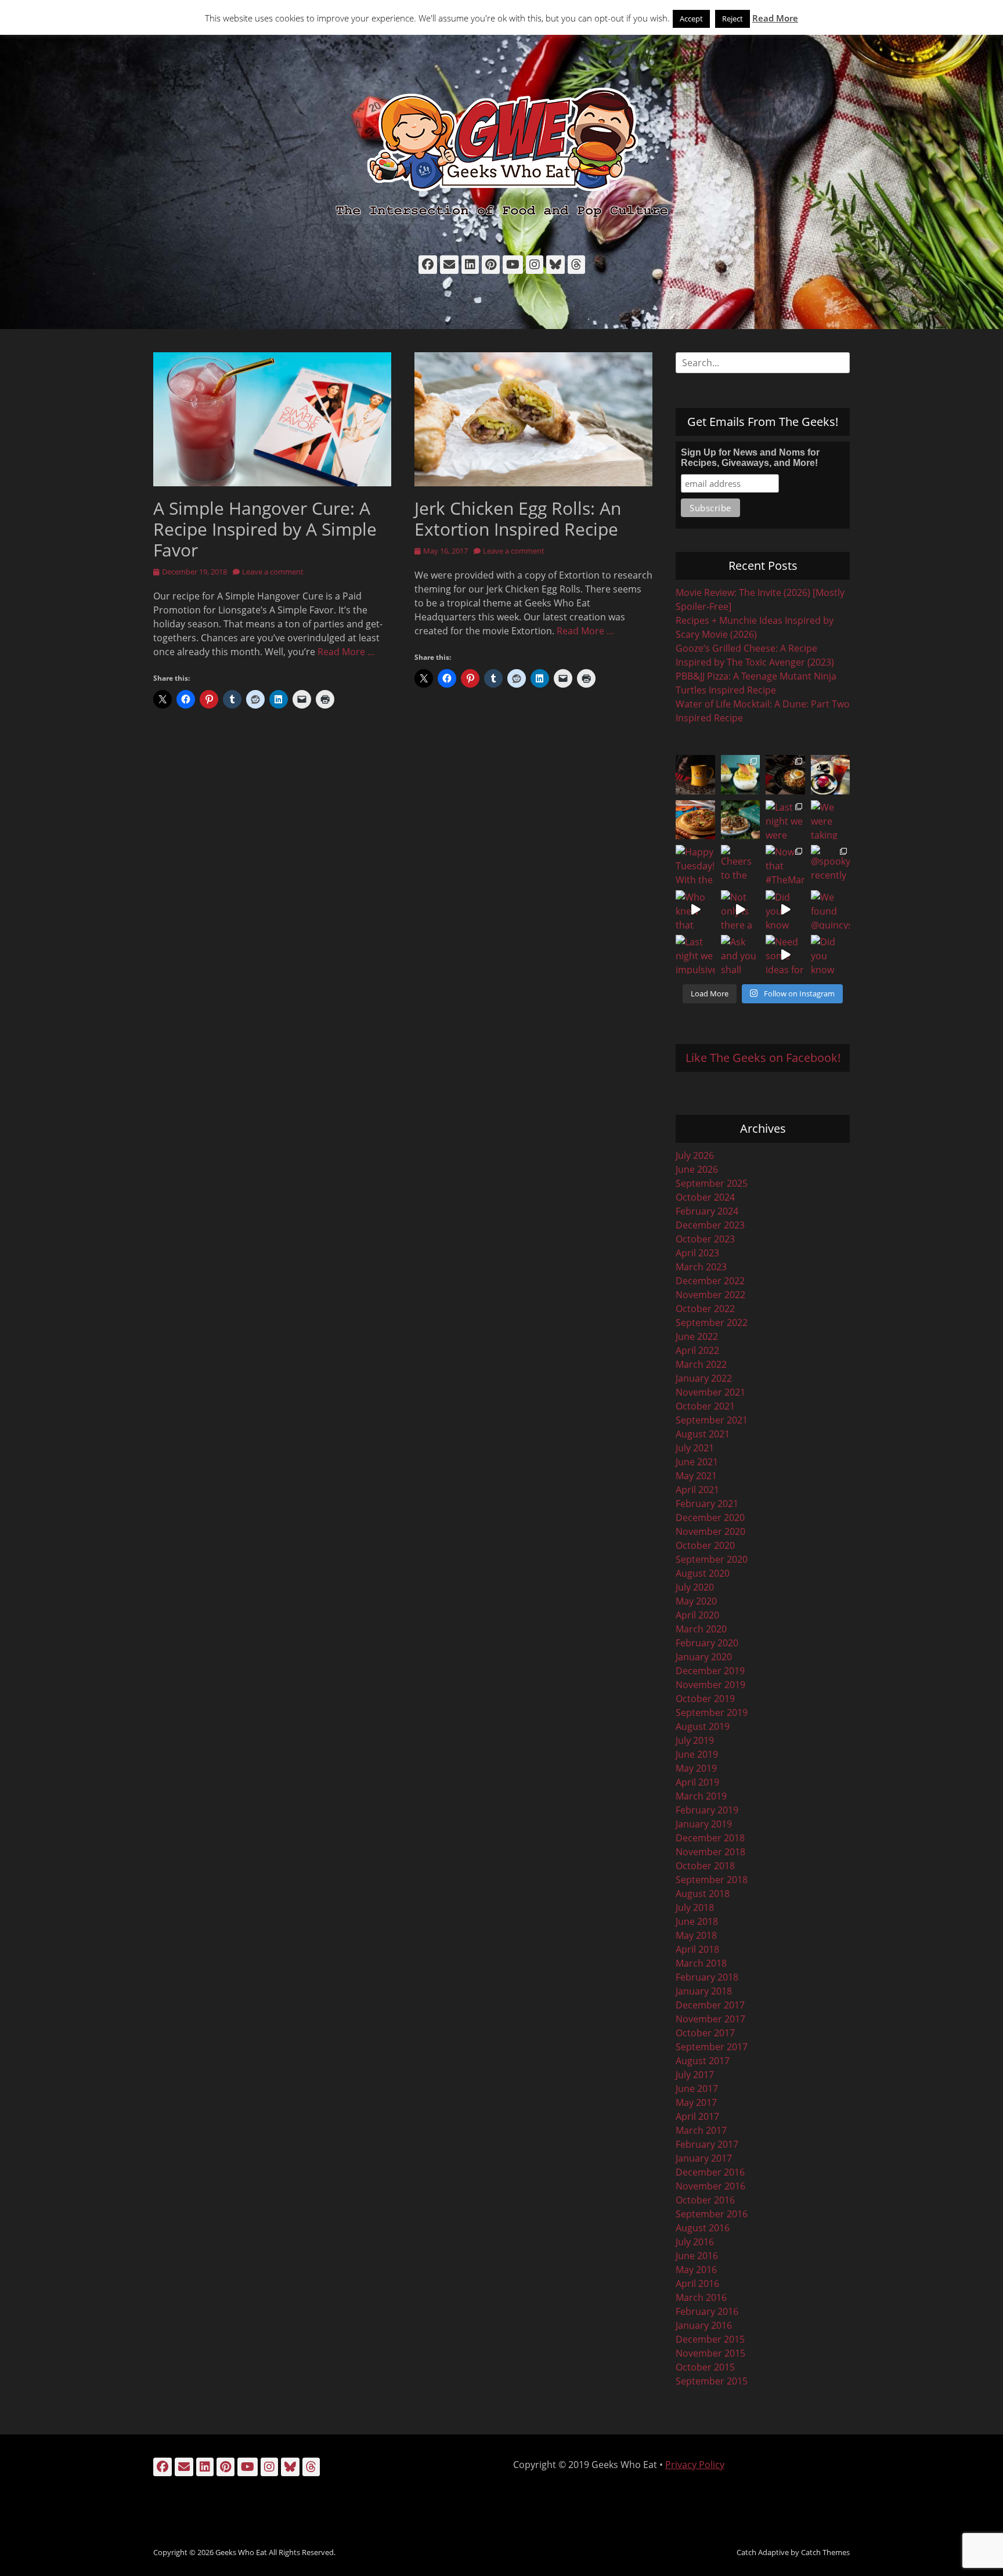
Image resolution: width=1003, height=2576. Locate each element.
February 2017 (707, 2144)
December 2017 (710, 2005)
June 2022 (697, 1336)
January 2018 (704, 1991)
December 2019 (710, 1671)
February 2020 (707, 1643)
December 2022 (710, 1281)
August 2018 (703, 1894)
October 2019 (705, 1699)
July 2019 (695, 1740)
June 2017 (697, 2089)
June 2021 (697, 1462)
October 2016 (705, 2200)
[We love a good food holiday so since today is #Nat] (741, 775)
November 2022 (710, 1295)
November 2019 (710, 1685)
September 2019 (712, 1712)
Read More (775, 18)
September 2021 (712, 1420)
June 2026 (697, 1169)
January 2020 (704, 1657)
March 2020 (701, 1629)
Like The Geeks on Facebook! (763, 1058)
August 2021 (703, 1434)
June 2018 (697, 1921)
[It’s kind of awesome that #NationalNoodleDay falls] (785, 775)
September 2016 (712, 2214)
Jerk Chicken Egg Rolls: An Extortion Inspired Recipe (518, 519)
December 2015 (710, 2339)
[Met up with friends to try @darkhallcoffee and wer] (831, 775)
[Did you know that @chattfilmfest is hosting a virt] (831, 955)
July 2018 (695, 1907)
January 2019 (704, 1824)
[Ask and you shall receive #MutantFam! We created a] (741, 955)
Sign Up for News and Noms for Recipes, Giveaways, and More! (750, 458)
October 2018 (705, 1866)
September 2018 (712, 1880)
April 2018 (697, 1949)
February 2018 (707, 1977)
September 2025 (712, 1183)
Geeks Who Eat (241, 2552)
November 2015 (710, 2353)
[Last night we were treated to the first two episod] (785, 820)
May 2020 (696, 1601)
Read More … (346, 652)
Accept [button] (691, 19)
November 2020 (710, 1531)
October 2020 (705, 1545)
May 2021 (696, 1476)
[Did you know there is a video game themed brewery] (785, 910)
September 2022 (712, 1323)
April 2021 (697, 1490)
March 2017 (701, 2130)
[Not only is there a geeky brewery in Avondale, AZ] (741, 910)
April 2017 (697, 2116)
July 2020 (695, 1587)
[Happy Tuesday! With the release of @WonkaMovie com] (695, 865)
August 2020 (703, 1573)
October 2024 (705, 1197)
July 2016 (695, 2242)
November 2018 (710, 1852)
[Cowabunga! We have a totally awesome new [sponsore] (695, 820)
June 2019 (697, 1754)
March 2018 (701, 1963)
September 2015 (712, 2381)
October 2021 (705, 1406)
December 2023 (710, 1225)
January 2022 (704, 1378)
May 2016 (696, 2270)
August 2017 (703, 2061)
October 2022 (705, 1309)
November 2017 (710, 2019)
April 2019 (697, 1782)
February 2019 (707, 1810)
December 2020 (710, 1518)
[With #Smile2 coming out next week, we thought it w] (695, 775)
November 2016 (710, 2186)
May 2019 (696, 1768)
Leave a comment (273, 572)
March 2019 (701, 1796)
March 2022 (701, 1364)
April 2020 (697, 1615)
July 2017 (695, 2075)
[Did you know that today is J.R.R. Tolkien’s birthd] (741, 820)
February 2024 (707, 1211)
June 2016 (697, 2256)
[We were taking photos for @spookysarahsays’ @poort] (831, 820)
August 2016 (703, 2228)
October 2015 (705, 2367)
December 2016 (710, 2172)
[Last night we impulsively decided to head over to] (695, 955)
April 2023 (697, 1253)
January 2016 (704, 2325)
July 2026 (695, 1155)
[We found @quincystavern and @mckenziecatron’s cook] (831, 910)
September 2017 (712, 2047)
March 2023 (701, 1267)
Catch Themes (825, 2552)
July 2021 (695, 1448)
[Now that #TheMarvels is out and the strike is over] (785, 865)
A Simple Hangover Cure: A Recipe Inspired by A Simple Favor (265, 529)
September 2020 (712, 1559)
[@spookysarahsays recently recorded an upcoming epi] (831, 865)
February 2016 (707, 2311)
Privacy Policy (695, 2465)
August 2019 (703, 1726)
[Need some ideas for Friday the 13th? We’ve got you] (785, 955)
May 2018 (696, 1935)
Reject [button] (733, 19)
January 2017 (704, 2158)
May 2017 (696, 2102)
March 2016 (701, 2297)
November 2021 (710, 1392)
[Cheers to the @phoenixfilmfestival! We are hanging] (741, 865)
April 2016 (697, 2284)
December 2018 (710, 1838)
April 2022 (697, 1350)
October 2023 (705, 1239)
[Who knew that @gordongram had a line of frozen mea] (695, 910)
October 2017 (705, 2033)
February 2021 (707, 1504)
